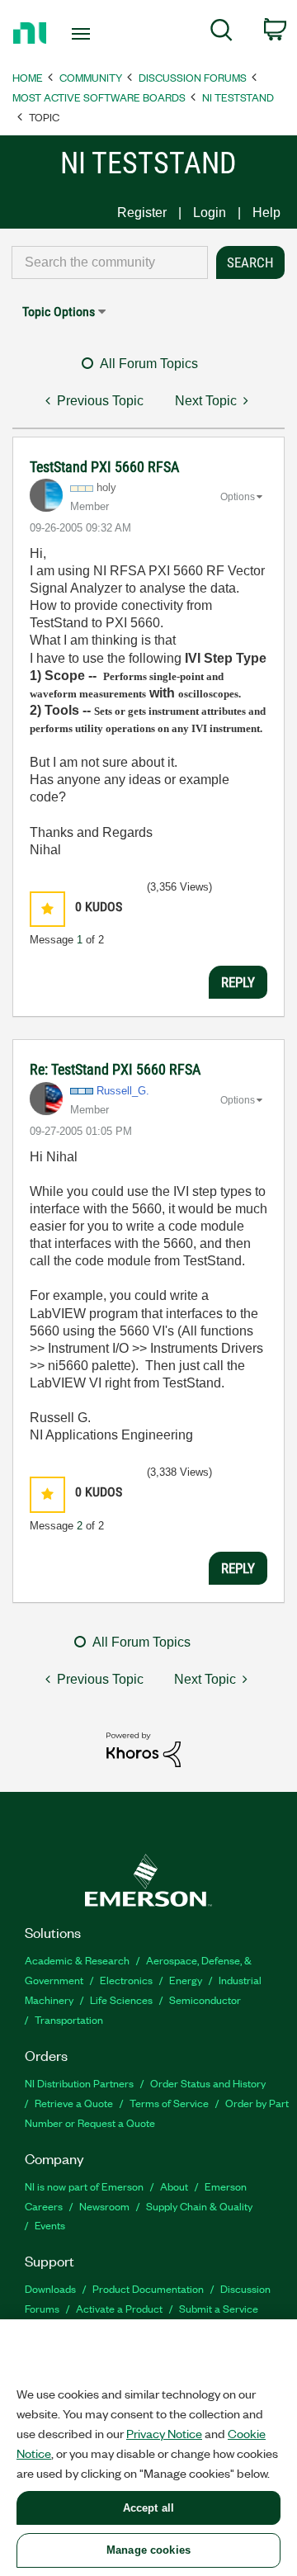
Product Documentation (148, 2288)
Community (91, 77)
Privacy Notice (164, 2433)
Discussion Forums (193, 77)
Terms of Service (169, 2103)
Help (266, 213)
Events (50, 2225)
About (174, 2186)
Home (28, 77)
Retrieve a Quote (74, 2103)
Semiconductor (205, 1999)
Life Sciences (121, 1999)
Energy (186, 1980)
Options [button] (238, 497)
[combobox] (110, 262)
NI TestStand (238, 97)
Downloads (50, 2288)
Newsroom (104, 2206)
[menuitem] (222, 33)
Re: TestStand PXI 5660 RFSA (115, 1069)
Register (142, 213)
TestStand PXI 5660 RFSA (104, 467)
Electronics (126, 1980)
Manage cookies (148, 2550)
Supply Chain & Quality (199, 2206)
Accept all (148, 2508)
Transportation (69, 2019)
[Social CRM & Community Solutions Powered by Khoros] (144, 1749)
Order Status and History (208, 2083)
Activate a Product (119, 2308)
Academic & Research (77, 1960)
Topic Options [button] (59, 312)
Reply (238, 982)
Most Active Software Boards (99, 97)
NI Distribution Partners (79, 2083)
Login (210, 213)
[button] (47, 909)
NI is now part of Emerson (84, 2186)
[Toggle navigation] (82, 34)
